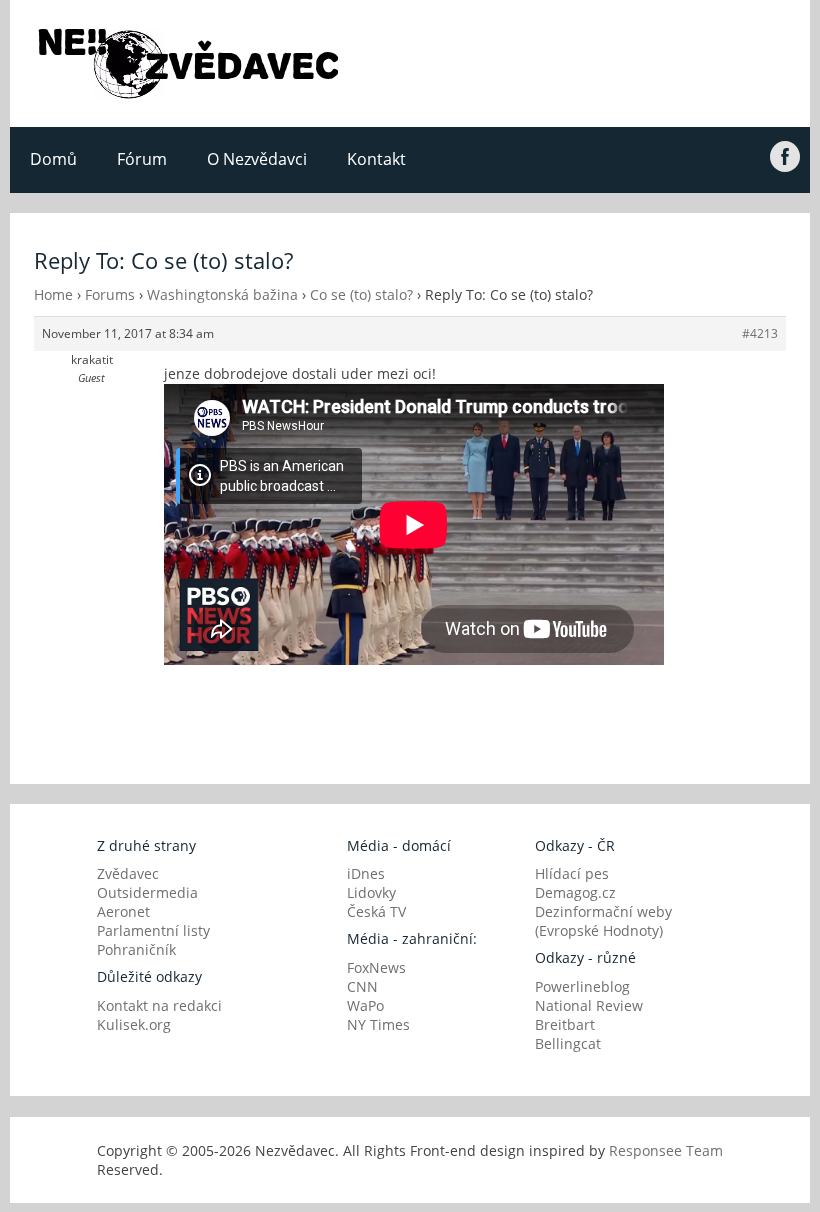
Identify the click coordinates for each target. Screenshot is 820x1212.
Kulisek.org (134, 1024)
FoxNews (376, 967)
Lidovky (371, 892)
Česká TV (376, 911)
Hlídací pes (572, 873)
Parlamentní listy (153, 930)
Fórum (142, 159)
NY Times (378, 1024)
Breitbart (565, 1024)
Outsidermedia (147, 892)
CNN (362, 986)
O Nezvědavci (257, 159)
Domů (53, 159)
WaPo (365, 1005)
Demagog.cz (575, 892)
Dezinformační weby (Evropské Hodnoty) (603, 921)
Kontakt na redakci (159, 1005)
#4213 (760, 333)
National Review (589, 1005)
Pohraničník (136, 949)
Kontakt (376, 159)
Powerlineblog (582, 986)
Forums (110, 294)
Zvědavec (128, 873)
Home (53, 294)
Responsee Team (666, 1150)
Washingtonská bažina (222, 294)
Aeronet (123, 911)
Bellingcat (568, 1043)
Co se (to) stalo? (361, 294)
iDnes (366, 873)
